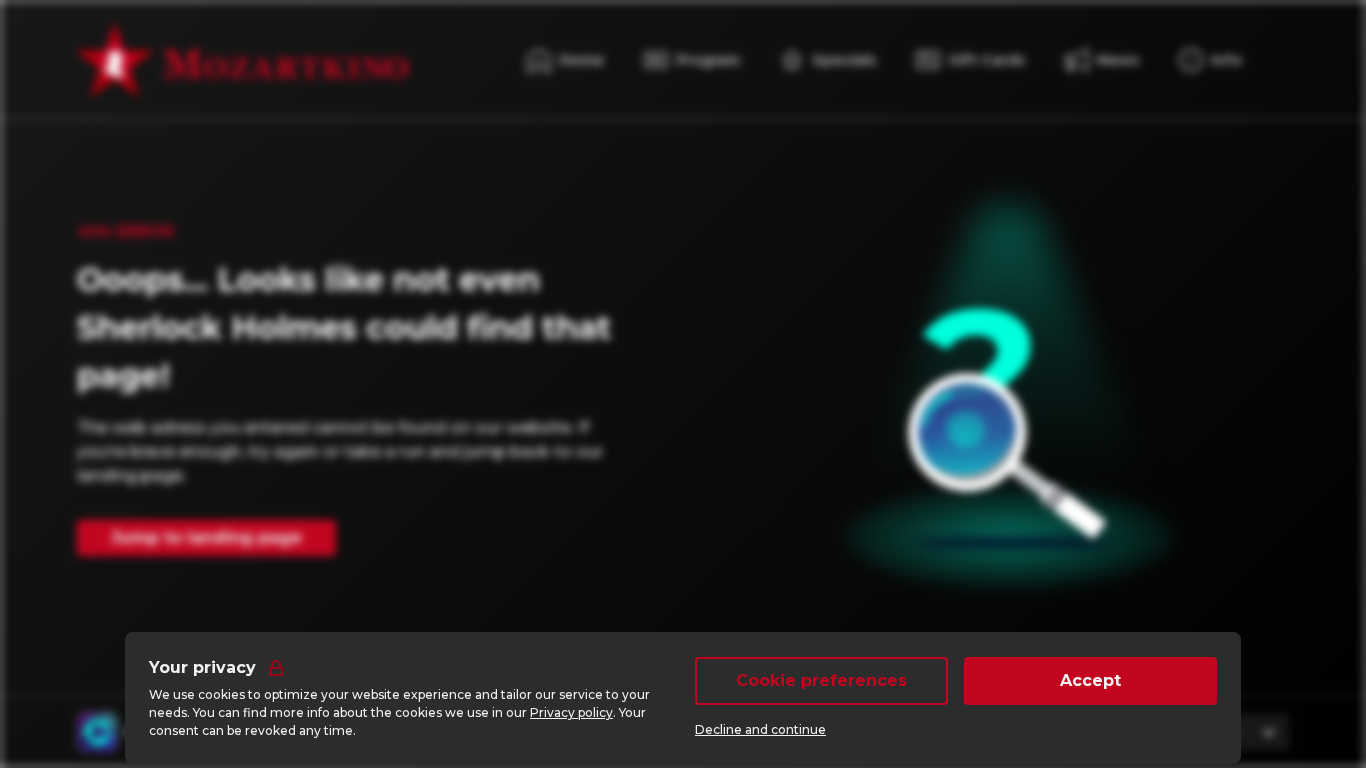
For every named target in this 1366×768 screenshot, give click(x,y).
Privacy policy (571, 712)
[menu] (1210, 60)
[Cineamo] (97, 732)
